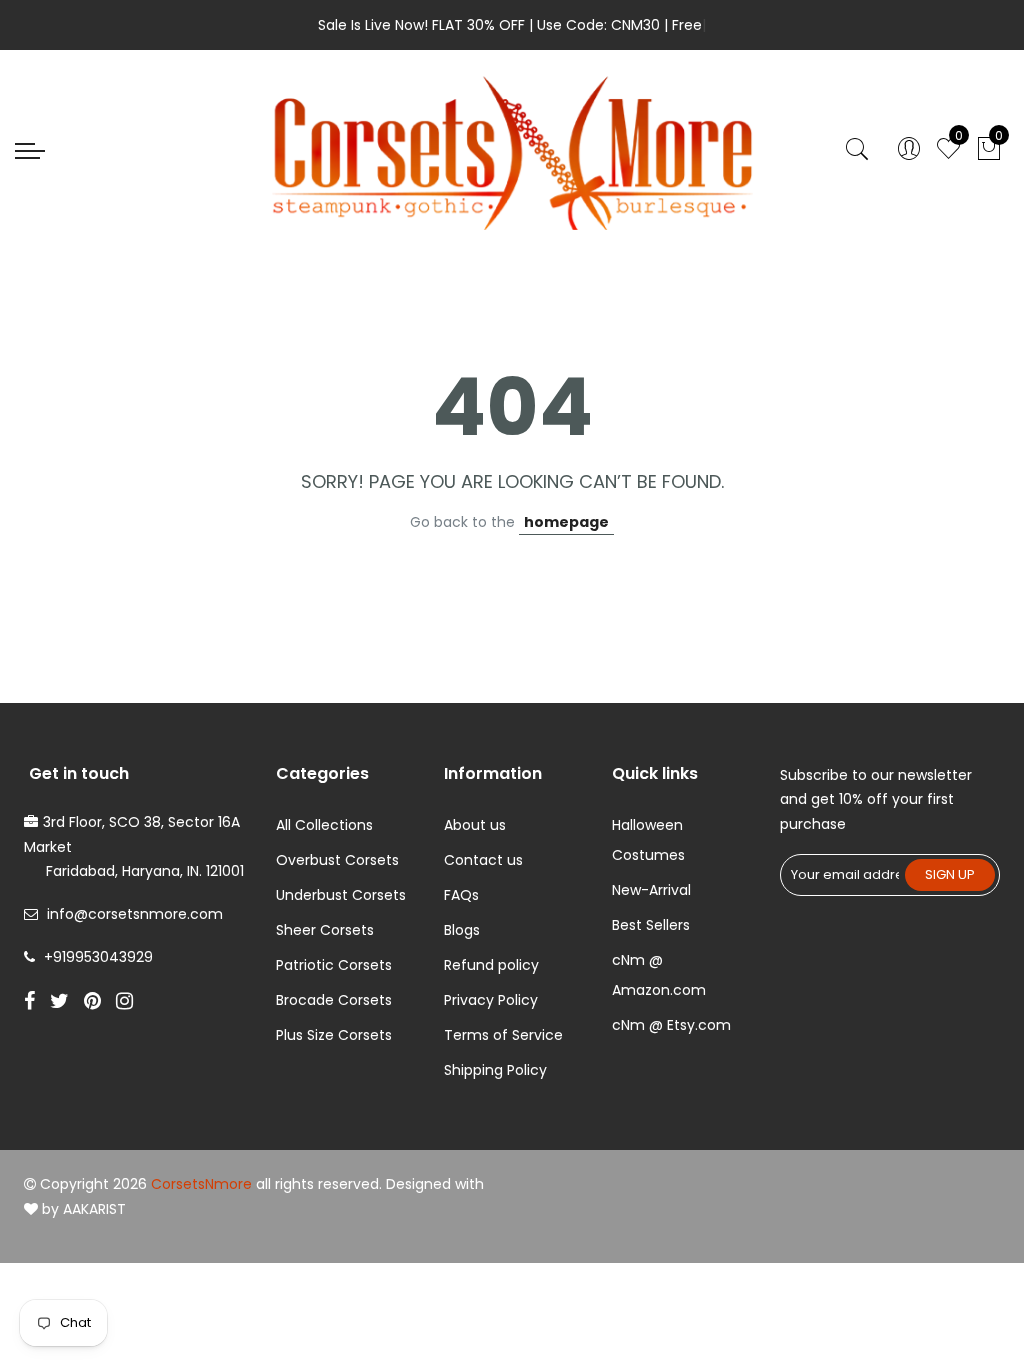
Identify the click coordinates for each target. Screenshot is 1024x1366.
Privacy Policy (491, 1000)
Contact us (483, 860)
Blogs (462, 930)
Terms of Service (503, 1035)
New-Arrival (651, 890)
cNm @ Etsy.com (671, 1025)
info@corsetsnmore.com (135, 914)
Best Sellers (651, 925)
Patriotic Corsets (334, 965)
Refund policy (491, 965)
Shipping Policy (495, 1070)
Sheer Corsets (325, 930)
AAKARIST (94, 1209)
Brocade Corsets (334, 1000)
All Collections (324, 825)
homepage (566, 522)
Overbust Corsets (337, 860)
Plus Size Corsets (334, 1035)
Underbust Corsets (341, 895)
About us (475, 825)
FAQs (461, 895)
